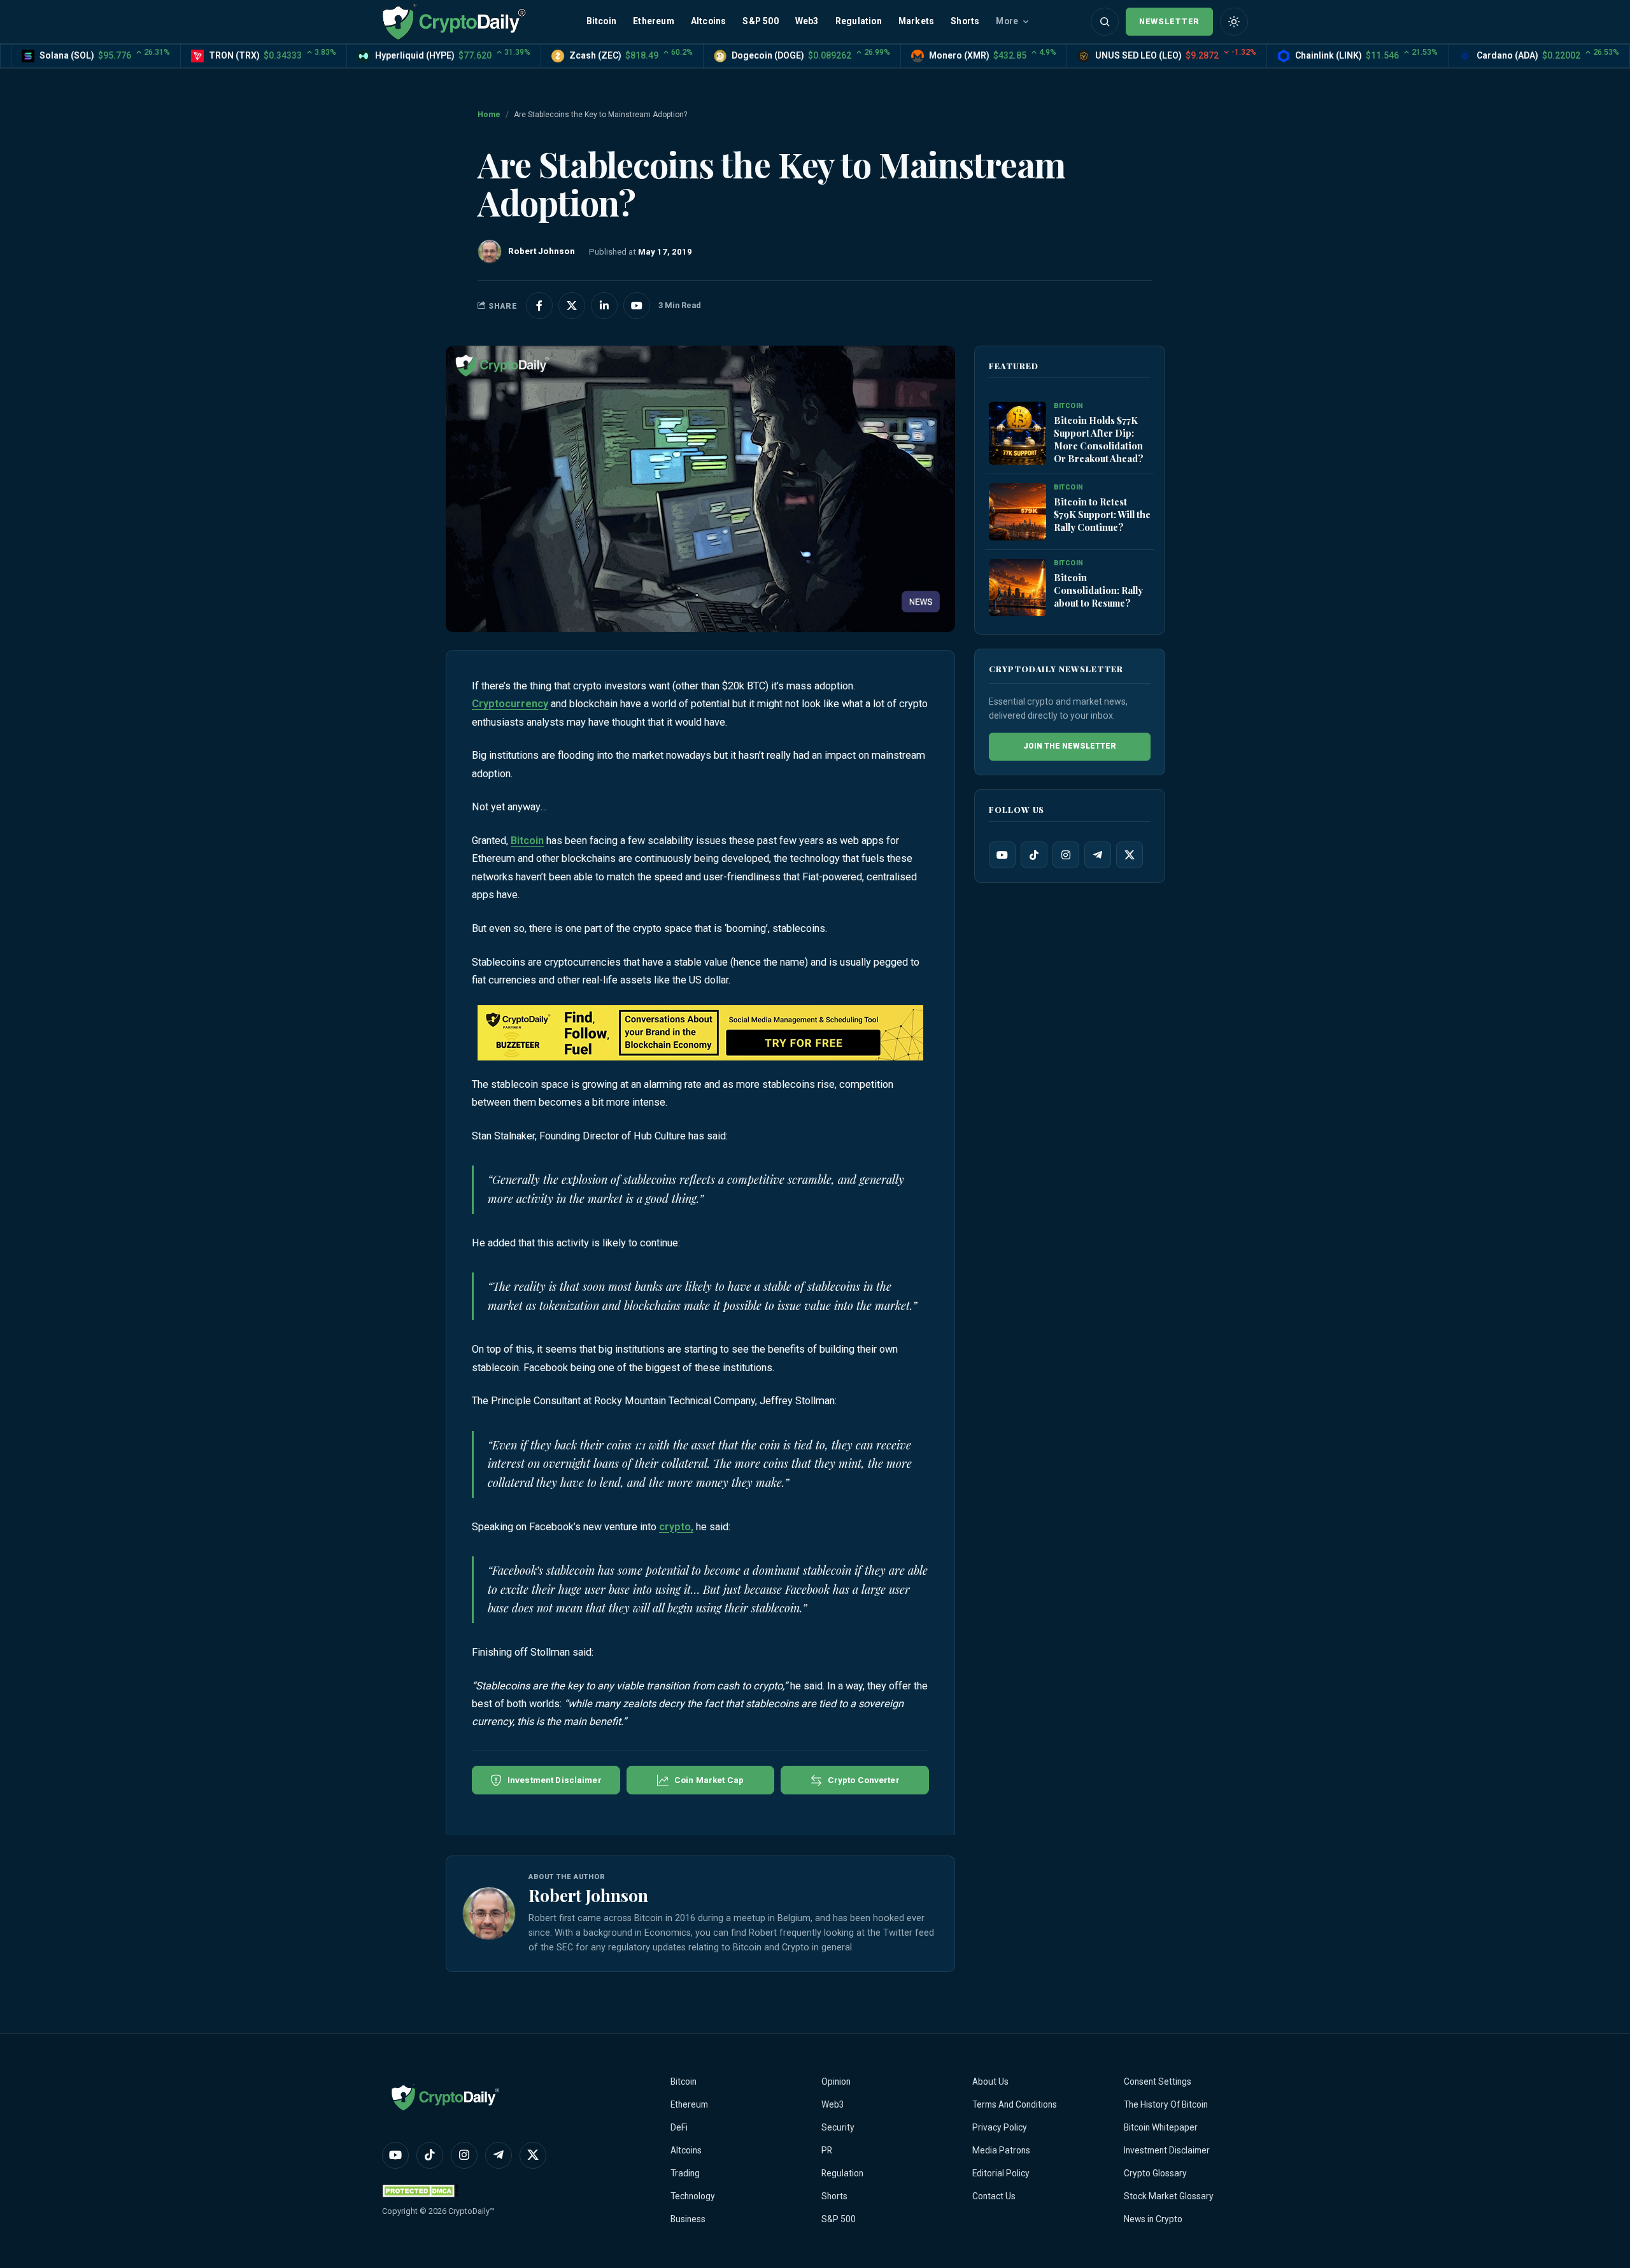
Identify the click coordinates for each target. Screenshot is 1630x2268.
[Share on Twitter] (572, 306)
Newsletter (1169, 21)
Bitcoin (601, 21)
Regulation (859, 21)
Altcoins (709, 21)
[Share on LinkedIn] (604, 306)
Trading (685, 2173)
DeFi (679, 2127)
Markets (916, 21)
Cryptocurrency (510, 704)
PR (827, 2150)
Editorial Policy (1001, 2173)
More (1007, 21)
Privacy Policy (1000, 2127)
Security (838, 2127)
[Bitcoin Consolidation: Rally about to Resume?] (1017, 588)
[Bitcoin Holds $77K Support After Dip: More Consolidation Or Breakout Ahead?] (1017, 434)
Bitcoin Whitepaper (1161, 2127)
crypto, (676, 1527)
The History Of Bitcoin (1166, 2104)
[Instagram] (1066, 855)
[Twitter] (1130, 855)
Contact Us (994, 2196)
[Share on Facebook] (539, 306)
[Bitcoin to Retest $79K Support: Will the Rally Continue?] (1017, 512)
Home (489, 115)
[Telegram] (1098, 855)
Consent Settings (1158, 2081)
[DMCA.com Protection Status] (420, 2191)
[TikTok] (1034, 855)
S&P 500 (760, 21)
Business (688, 2219)
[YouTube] (1002, 855)
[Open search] (1105, 22)
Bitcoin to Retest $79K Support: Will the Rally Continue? (1102, 514)
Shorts (965, 21)
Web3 (807, 21)
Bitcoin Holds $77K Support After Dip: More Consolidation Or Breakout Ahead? (1099, 439)
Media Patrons (1001, 2150)
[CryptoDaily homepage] (454, 21)
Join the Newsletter (1070, 746)
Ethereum (654, 21)
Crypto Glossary (1155, 2173)
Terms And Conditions (1015, 2104)
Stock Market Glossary (1169, 2196)
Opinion (836, 2081)
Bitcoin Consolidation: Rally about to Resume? (1098, 590)
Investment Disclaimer (1167, 2150)
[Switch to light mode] (1234, 22)
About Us (990, 2081)
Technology (693, 2196)
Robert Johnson (588, 1895)
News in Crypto (1153, 2219)
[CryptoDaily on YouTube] (637, 306)
